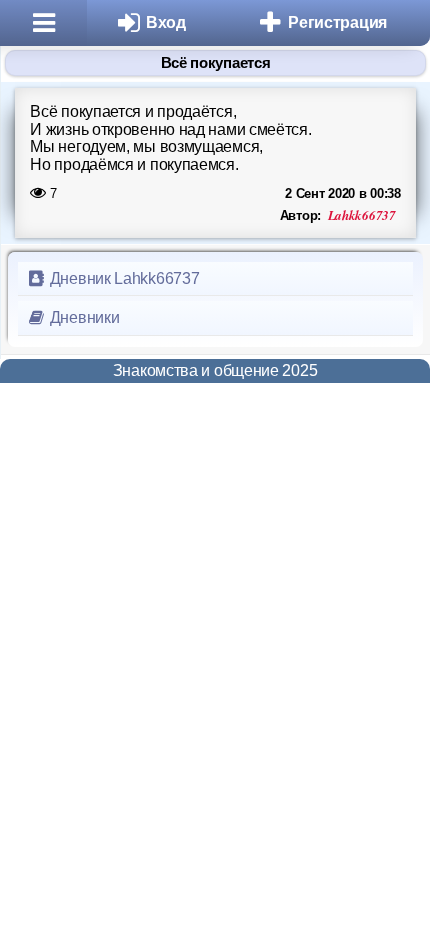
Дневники (82, 317)
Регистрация (337, 22)
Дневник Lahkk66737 (122, 278)
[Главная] (43, 23)
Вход (166, 22)
